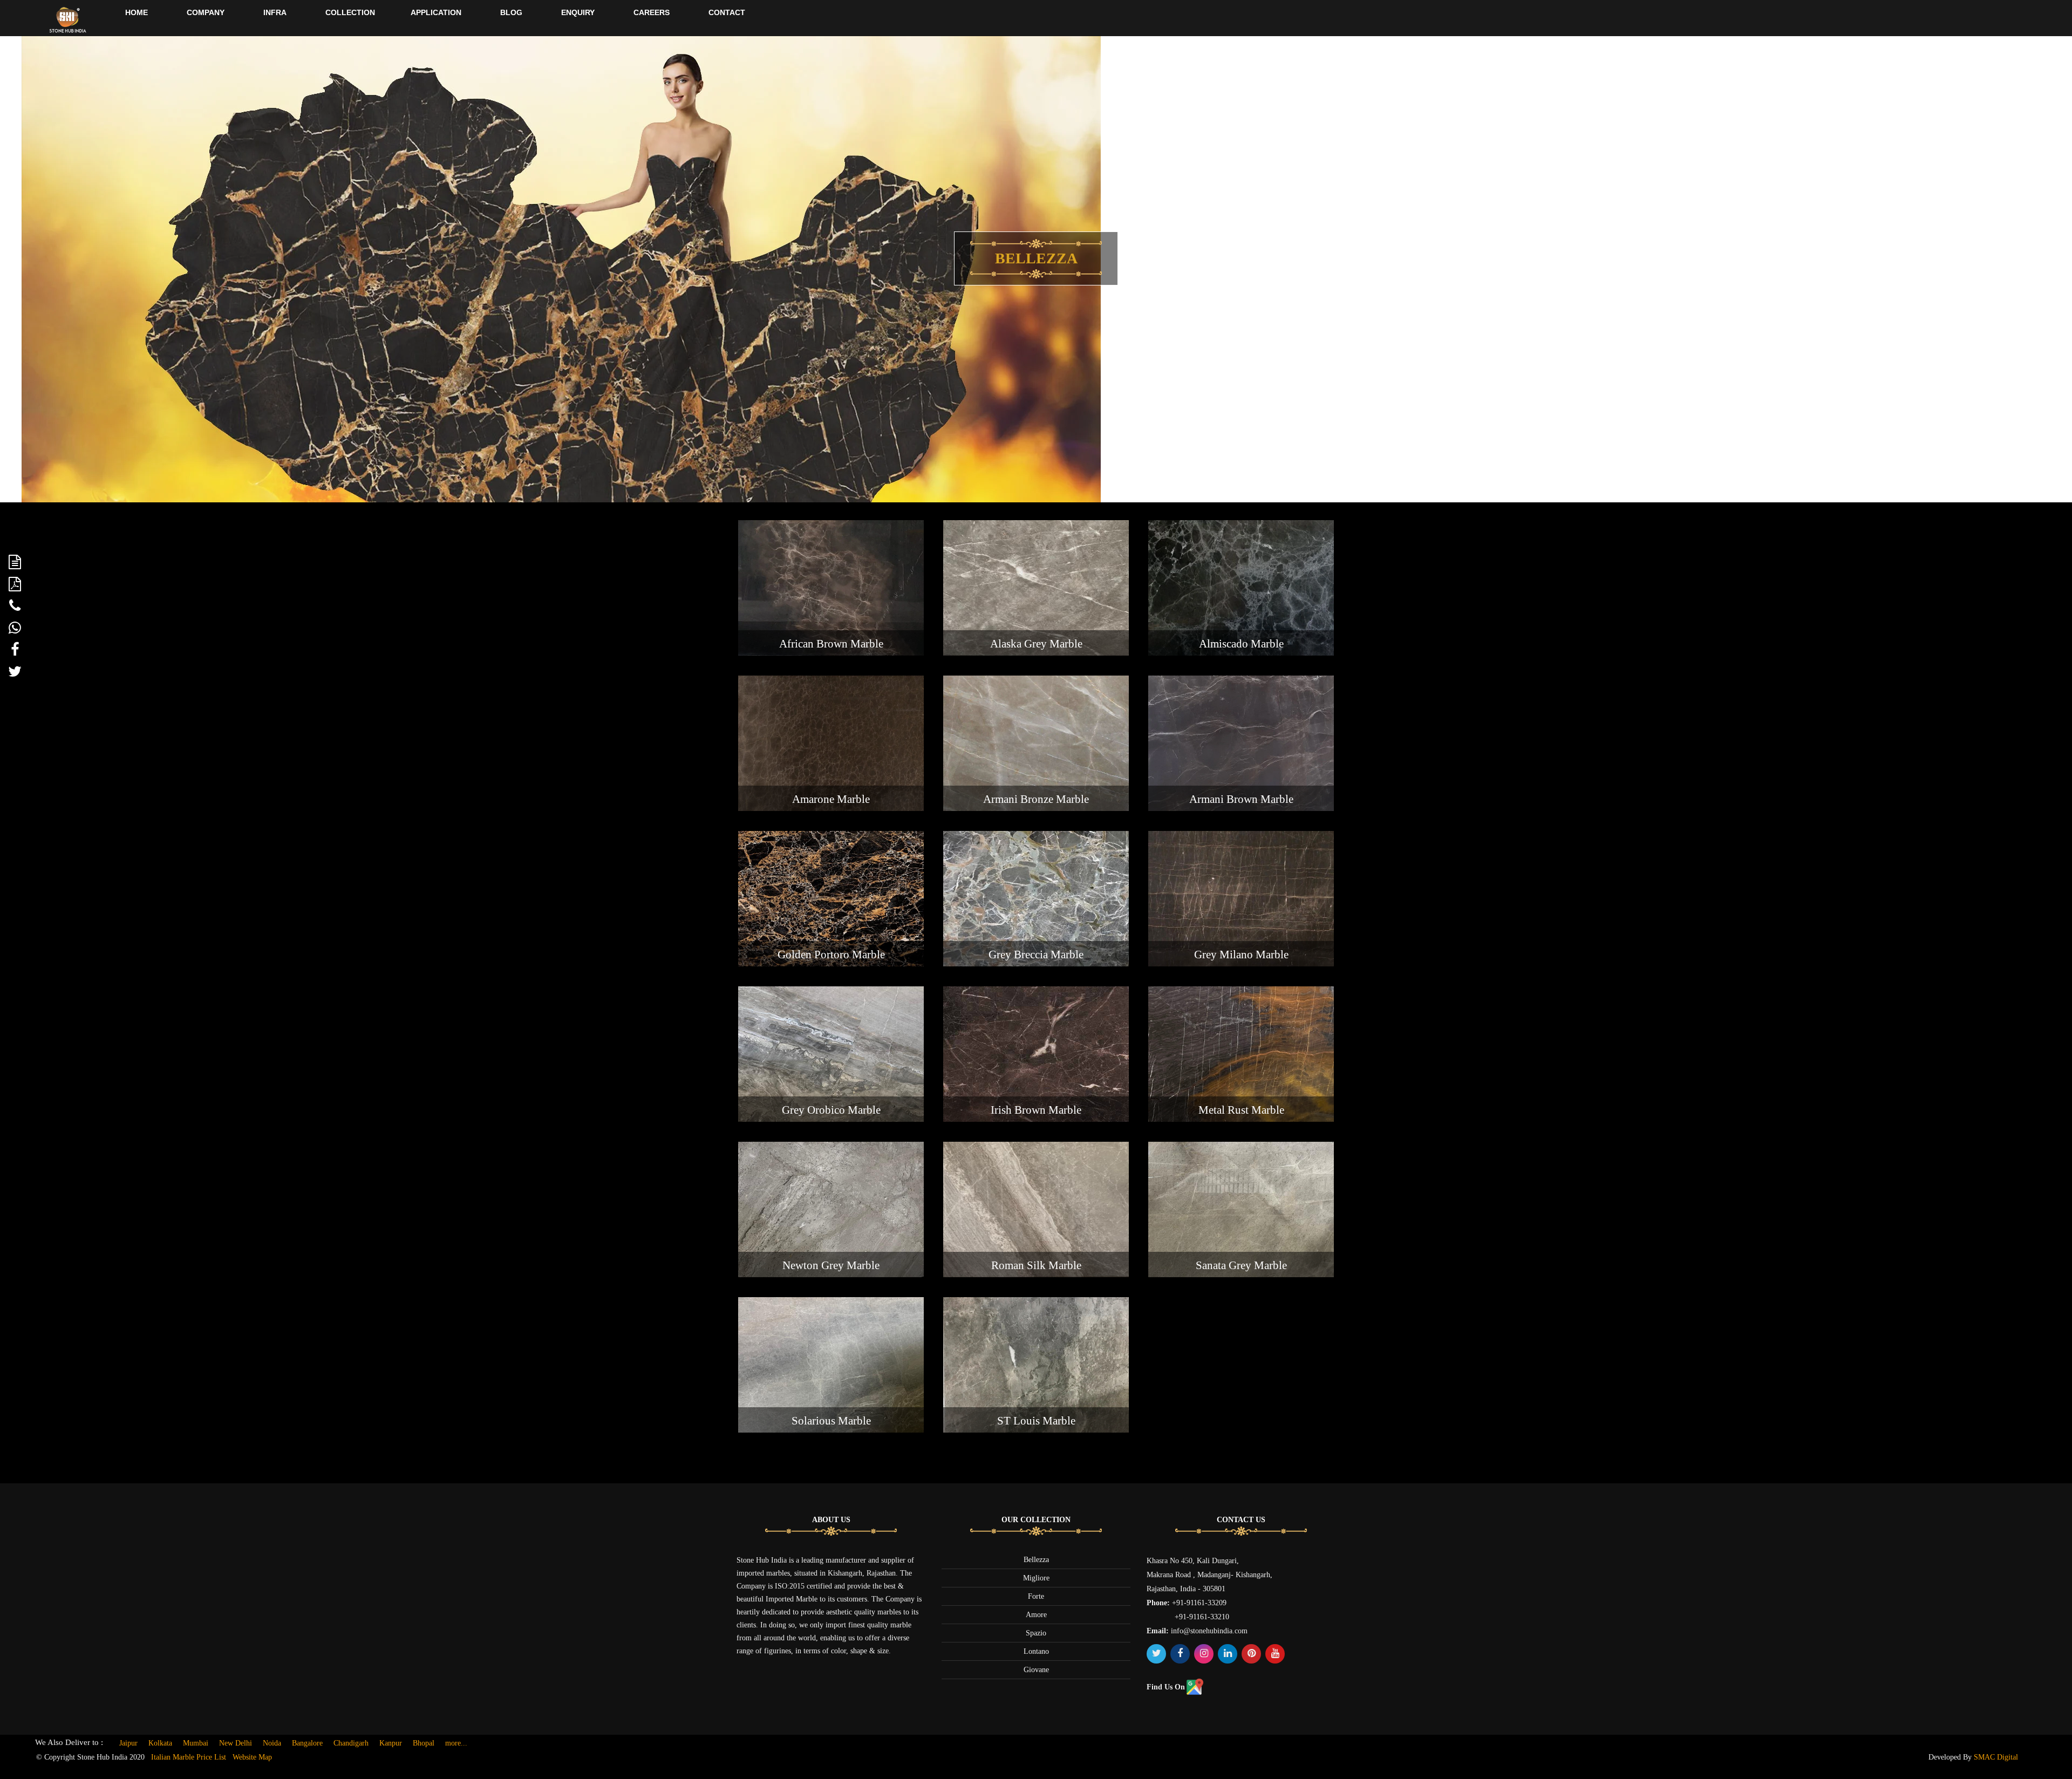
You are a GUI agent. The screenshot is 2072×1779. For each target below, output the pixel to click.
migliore (1036, 1578)
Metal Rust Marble (1241, 1110)
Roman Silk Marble (1036, 1265)
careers (652, 12)
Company (206, 12)
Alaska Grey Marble (1036, 644)
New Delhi (236, 1743)
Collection (350, 12)
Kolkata (160, 1743)
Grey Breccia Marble (1036, 955)
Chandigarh (351, 1743)
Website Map (252, 1757)
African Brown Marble (831, 644)
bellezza (1036, 1560)
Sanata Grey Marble (1241, 1265)
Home (137, 12)
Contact (727, 12)
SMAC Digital (1996, 1757)
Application (436, 12)
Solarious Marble (831, 1421)
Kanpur (391, 1743)
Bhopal (424, 1743)
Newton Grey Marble (831, 1265)
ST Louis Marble (1036, 1421)
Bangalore (307, 1743)
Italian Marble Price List (189, 1757)
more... (456, 1743)
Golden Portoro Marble (831, 955)
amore (1036, 1615)
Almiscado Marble (1241, 644)
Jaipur (128, 1743)
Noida (272, 1743)
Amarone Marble (831, 799)
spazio (1036, 1633)
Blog (511, 12)
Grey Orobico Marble (831, 1110)
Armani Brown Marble (1241, 799)
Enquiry (578, 12)
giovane (1036, 1670)
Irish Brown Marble (1036, 1110)
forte (1036, 1596)
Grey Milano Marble (1241, 955)
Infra (275, 12)
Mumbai (196, 1743)
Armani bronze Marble (1036, 799)
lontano (1036, 1651)
